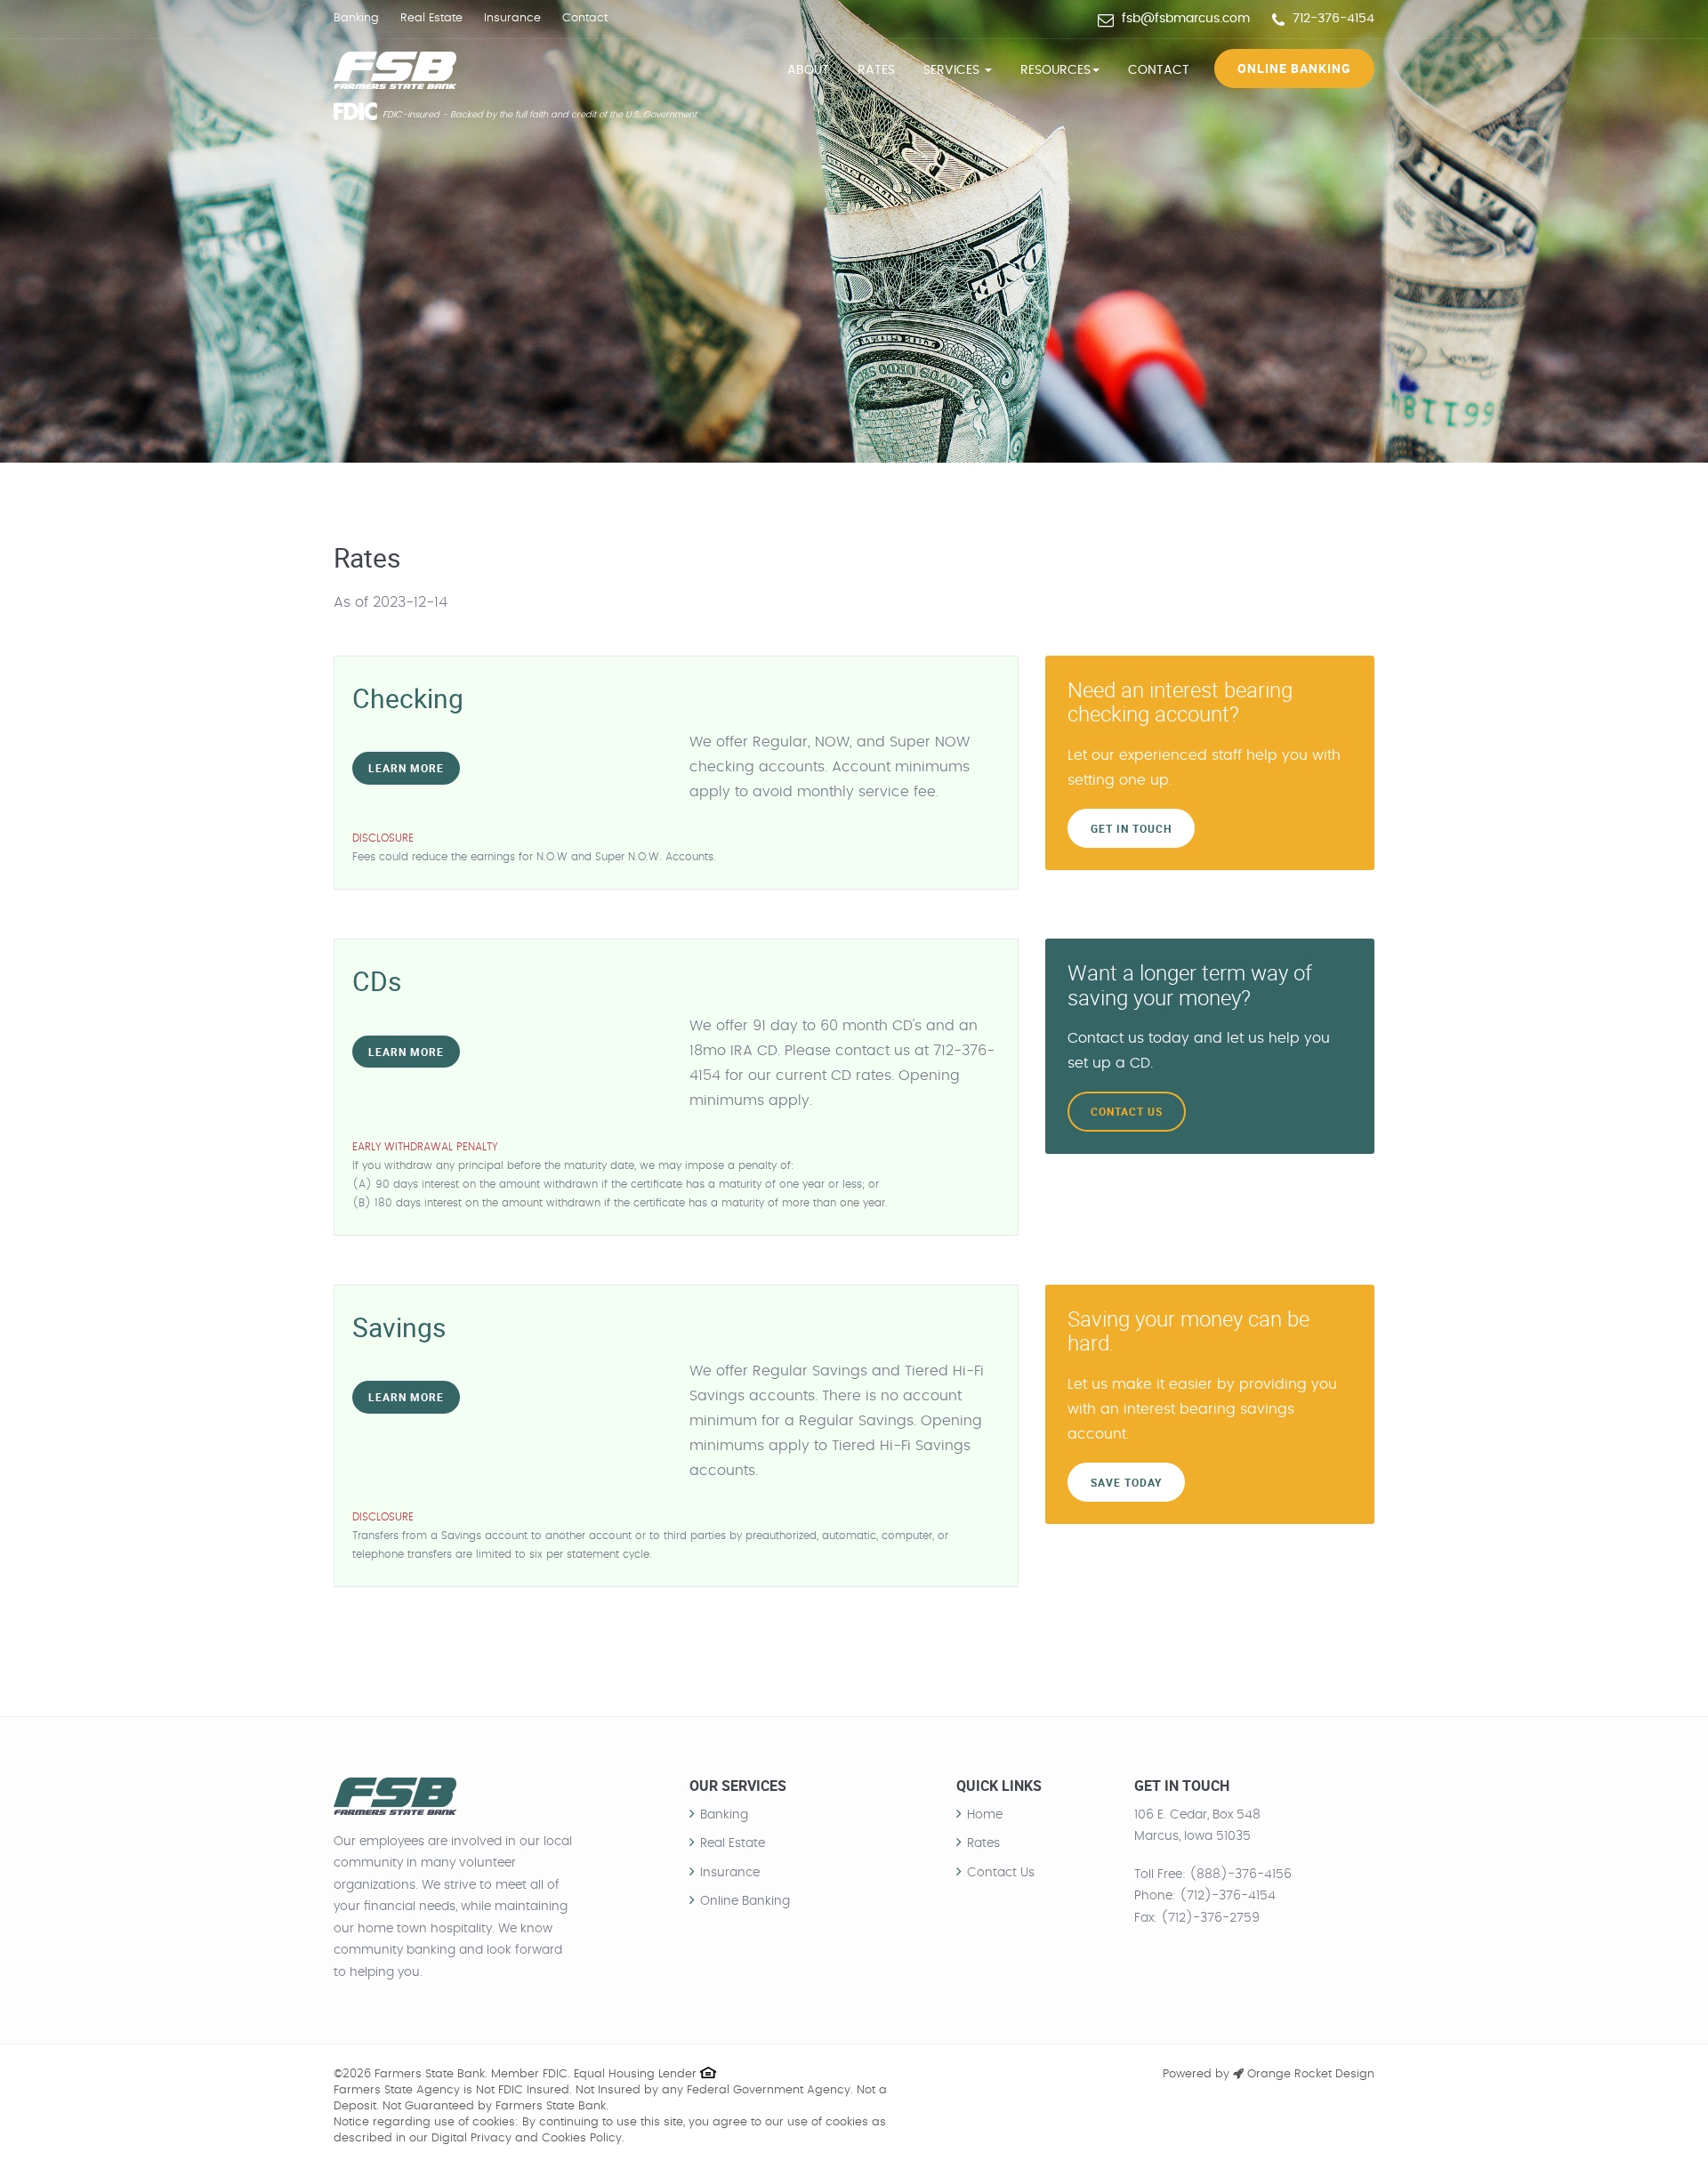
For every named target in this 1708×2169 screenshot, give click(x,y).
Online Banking (1294, 68)
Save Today (1126, 1482)
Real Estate (431, 18)
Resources (1055, 70)
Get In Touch (1131, 828)
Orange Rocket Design (1309, 2074)
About (808, 70)
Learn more (406, 768)
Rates (876, 70)
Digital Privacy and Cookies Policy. (528, 2138)
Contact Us (1127, 1111)
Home (985, 1815)
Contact (585, 18)
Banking (356, 18)
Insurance (512, 18)
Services (953, 70)
